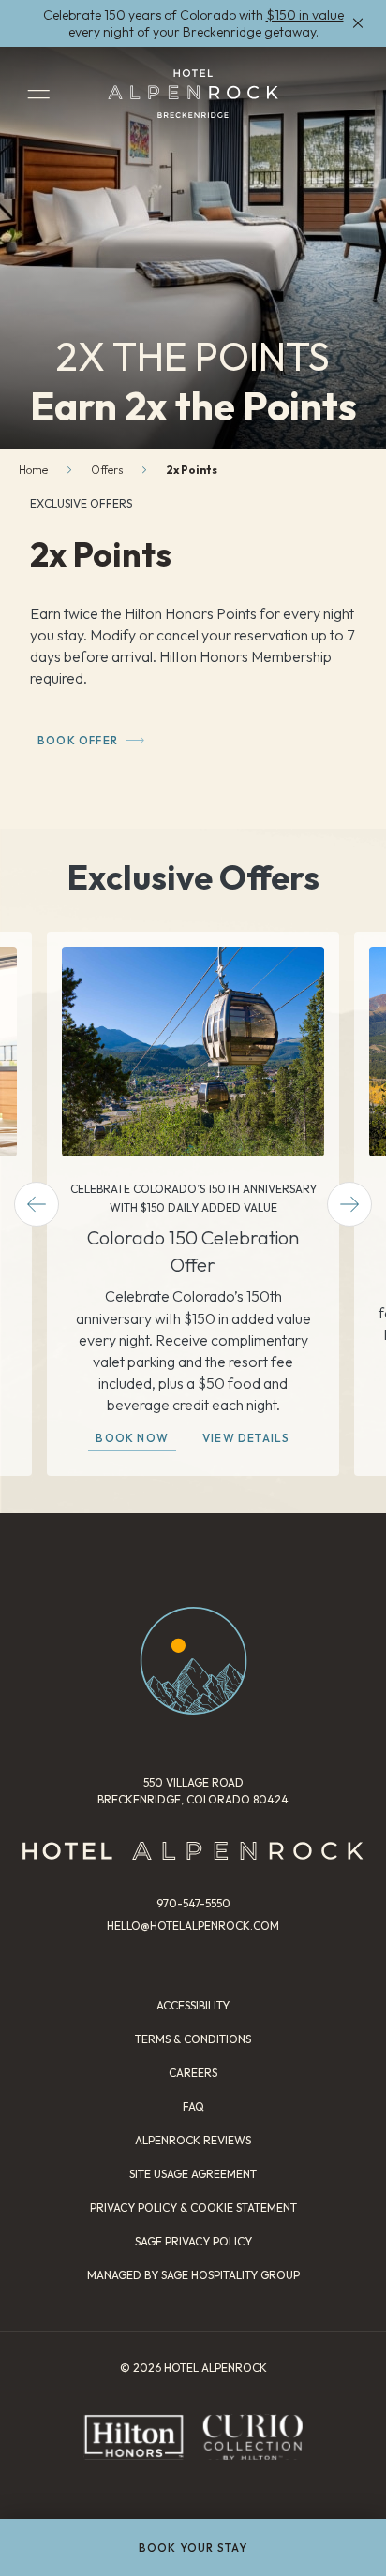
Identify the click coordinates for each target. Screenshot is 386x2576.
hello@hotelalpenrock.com (193, 1926)
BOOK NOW (132, 1438)
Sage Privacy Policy (193, 2241)
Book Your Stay (193, 2547)
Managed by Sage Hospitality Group (193, 2275)
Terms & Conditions (193, 2039)
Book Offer (78, 740)
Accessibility (193, 2005)
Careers (193, 2073)
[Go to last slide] (37, 1204)
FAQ (193, 2106)
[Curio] (252, 2437)
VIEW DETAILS (246, 1438)
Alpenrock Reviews (193, 2140)
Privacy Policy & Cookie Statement (193, 2208)
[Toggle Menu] (38, 94)
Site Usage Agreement (193, 2174)
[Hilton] (134, 2437)
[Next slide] (349, 1204)
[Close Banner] (358, 23)
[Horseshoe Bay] (193, 94)
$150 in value (305, 15)
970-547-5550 (193, 1903)
